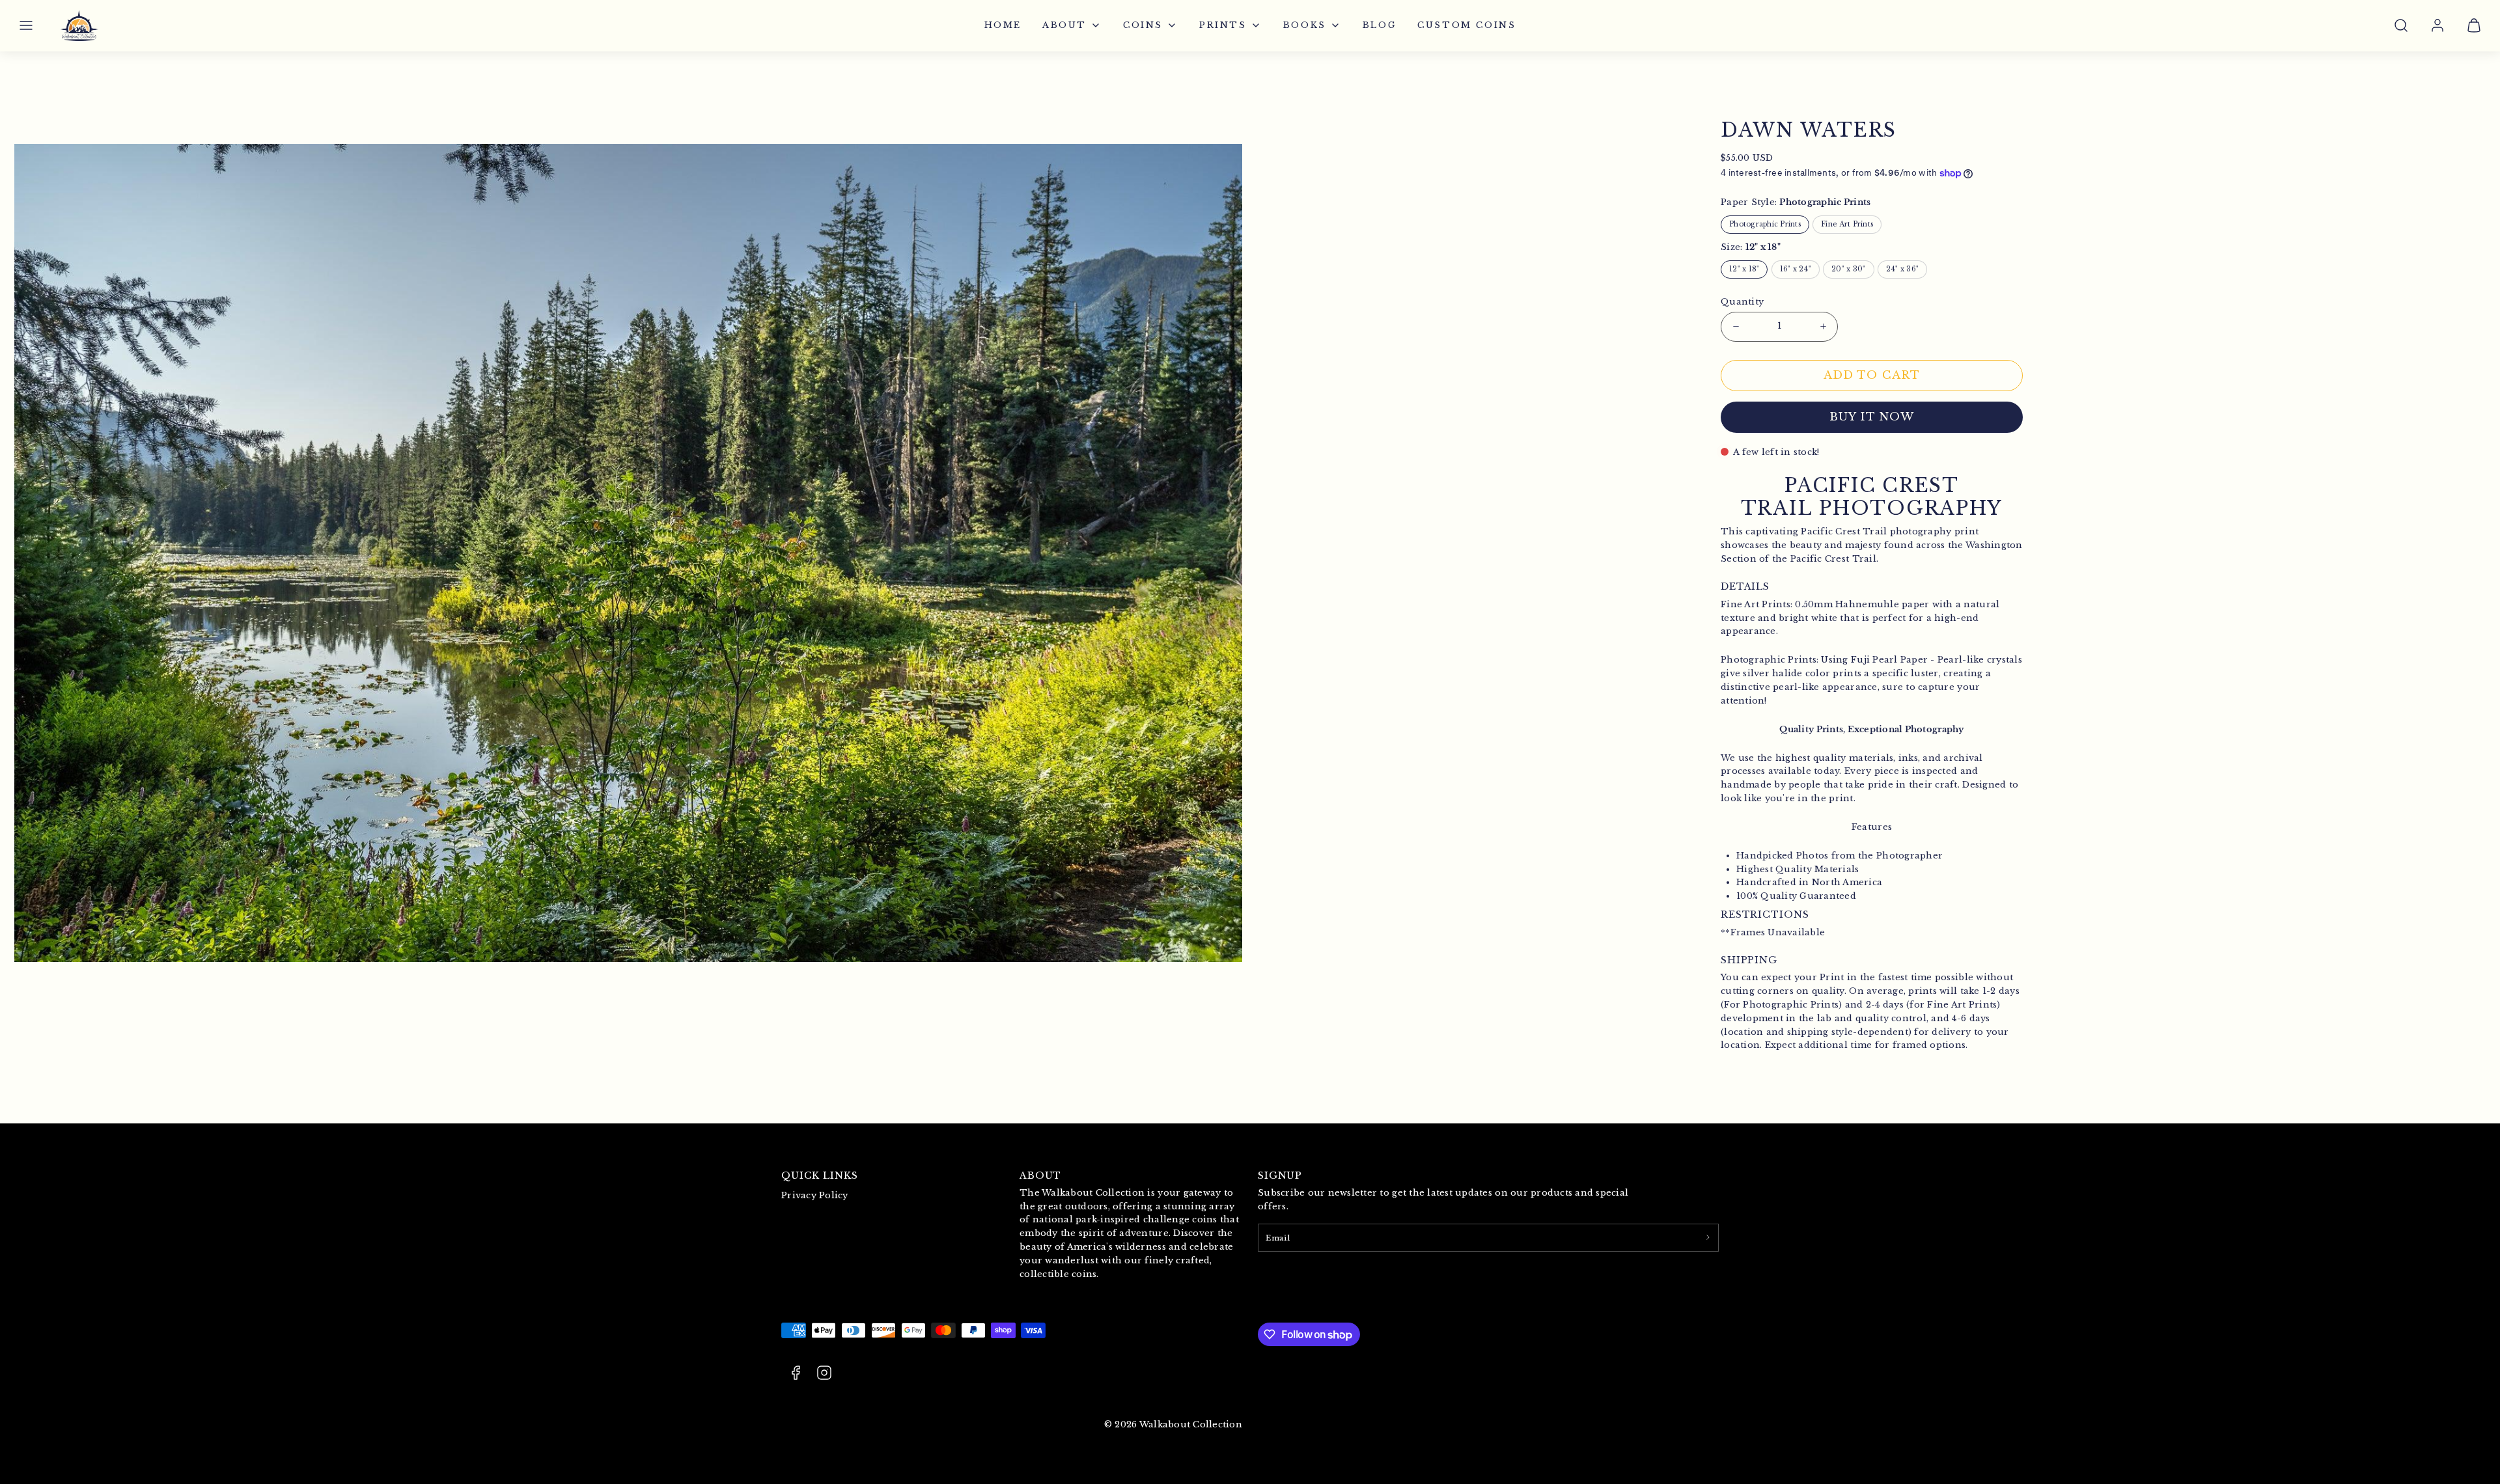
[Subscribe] (1708, 1237)
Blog (1380, 25)
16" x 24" (1796, 269)
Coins (1143, 25)
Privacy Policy (815, 1195)
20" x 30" (1848, 269)
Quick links (820, 1175)
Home (1003, 25)
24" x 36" (1902, 269)
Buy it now (1872, 417)
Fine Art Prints (1847, 224)
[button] (26, 25)
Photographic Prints (1765, 224)
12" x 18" (1744, 269)
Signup (1280, 1175)
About (1064, 25)
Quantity (1742, 302)
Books (1305, 25)
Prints (1223, 25)
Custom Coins (1466, 25)
